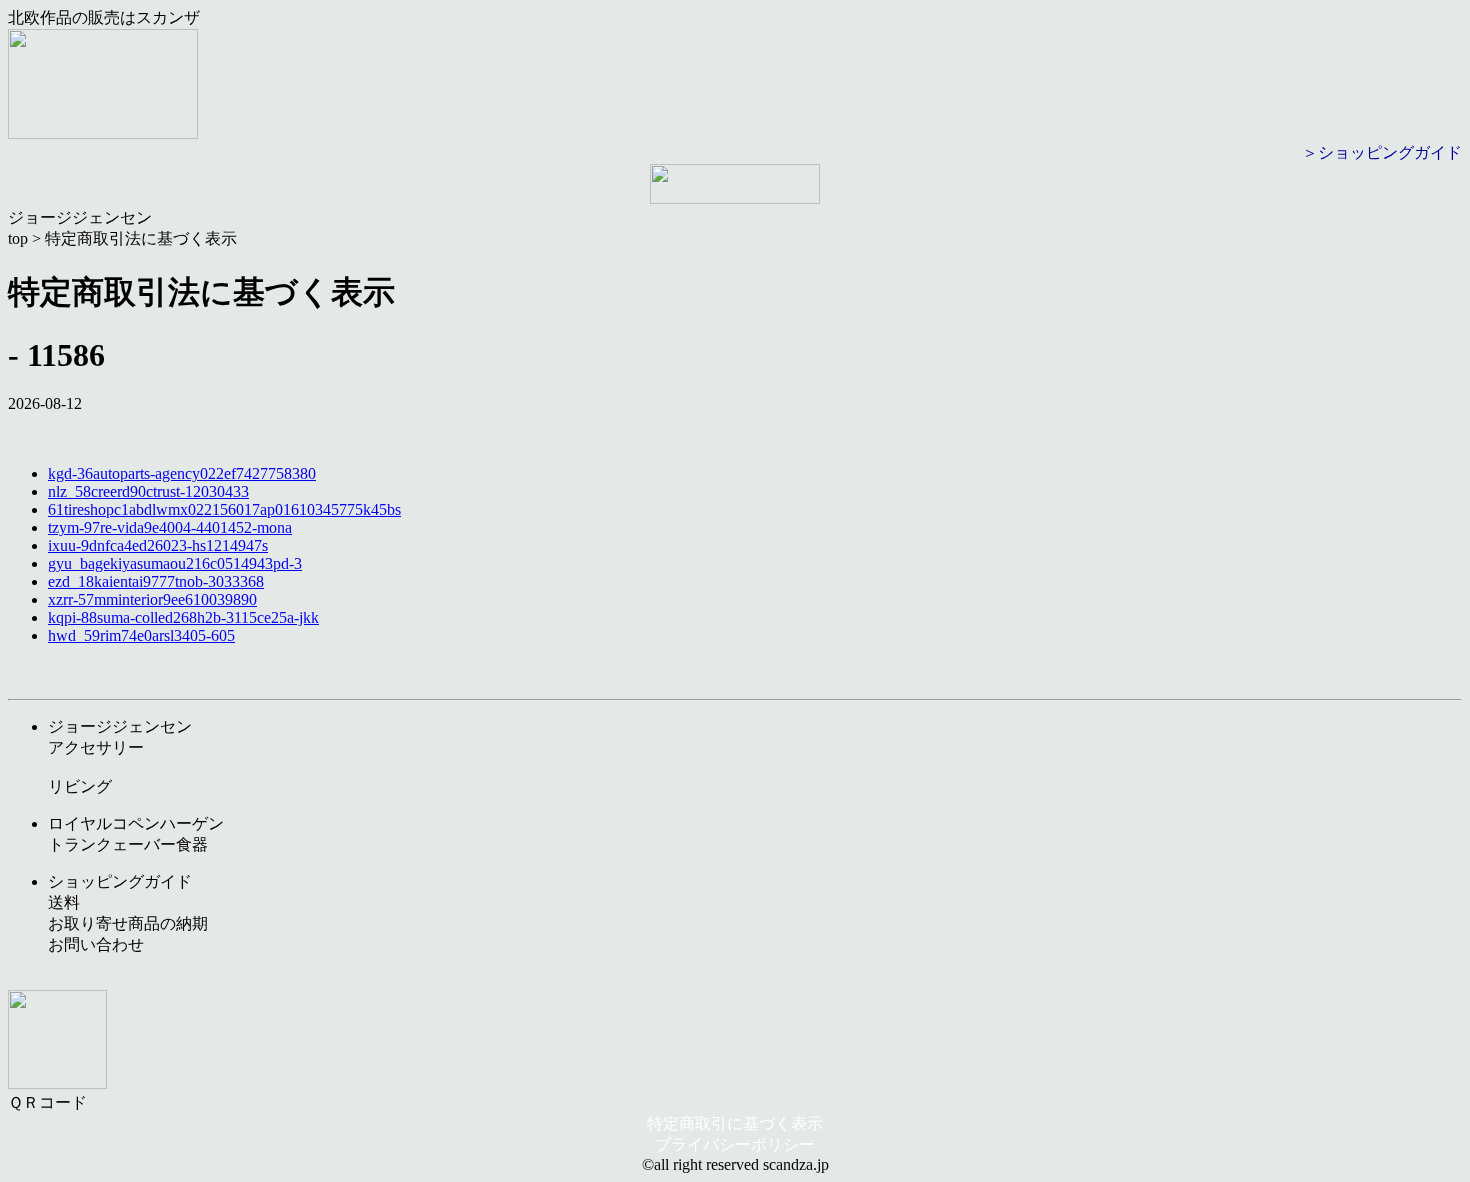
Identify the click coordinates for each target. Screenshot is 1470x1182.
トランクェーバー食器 (128, 844)
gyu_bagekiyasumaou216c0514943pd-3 (175, 563)
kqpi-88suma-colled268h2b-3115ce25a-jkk (183, 617)
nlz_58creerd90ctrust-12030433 (148, 491)
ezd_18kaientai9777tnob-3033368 (156, 581)
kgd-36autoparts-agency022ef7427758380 (182, 473)
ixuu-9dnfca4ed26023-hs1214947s (158, 545)
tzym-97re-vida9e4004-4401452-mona (170, 527)
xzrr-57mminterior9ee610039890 (152, 599)
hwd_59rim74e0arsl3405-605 (141, 635)
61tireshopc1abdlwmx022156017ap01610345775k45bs (224, 509)
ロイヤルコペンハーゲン (136, 823)
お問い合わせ (96, 944)
